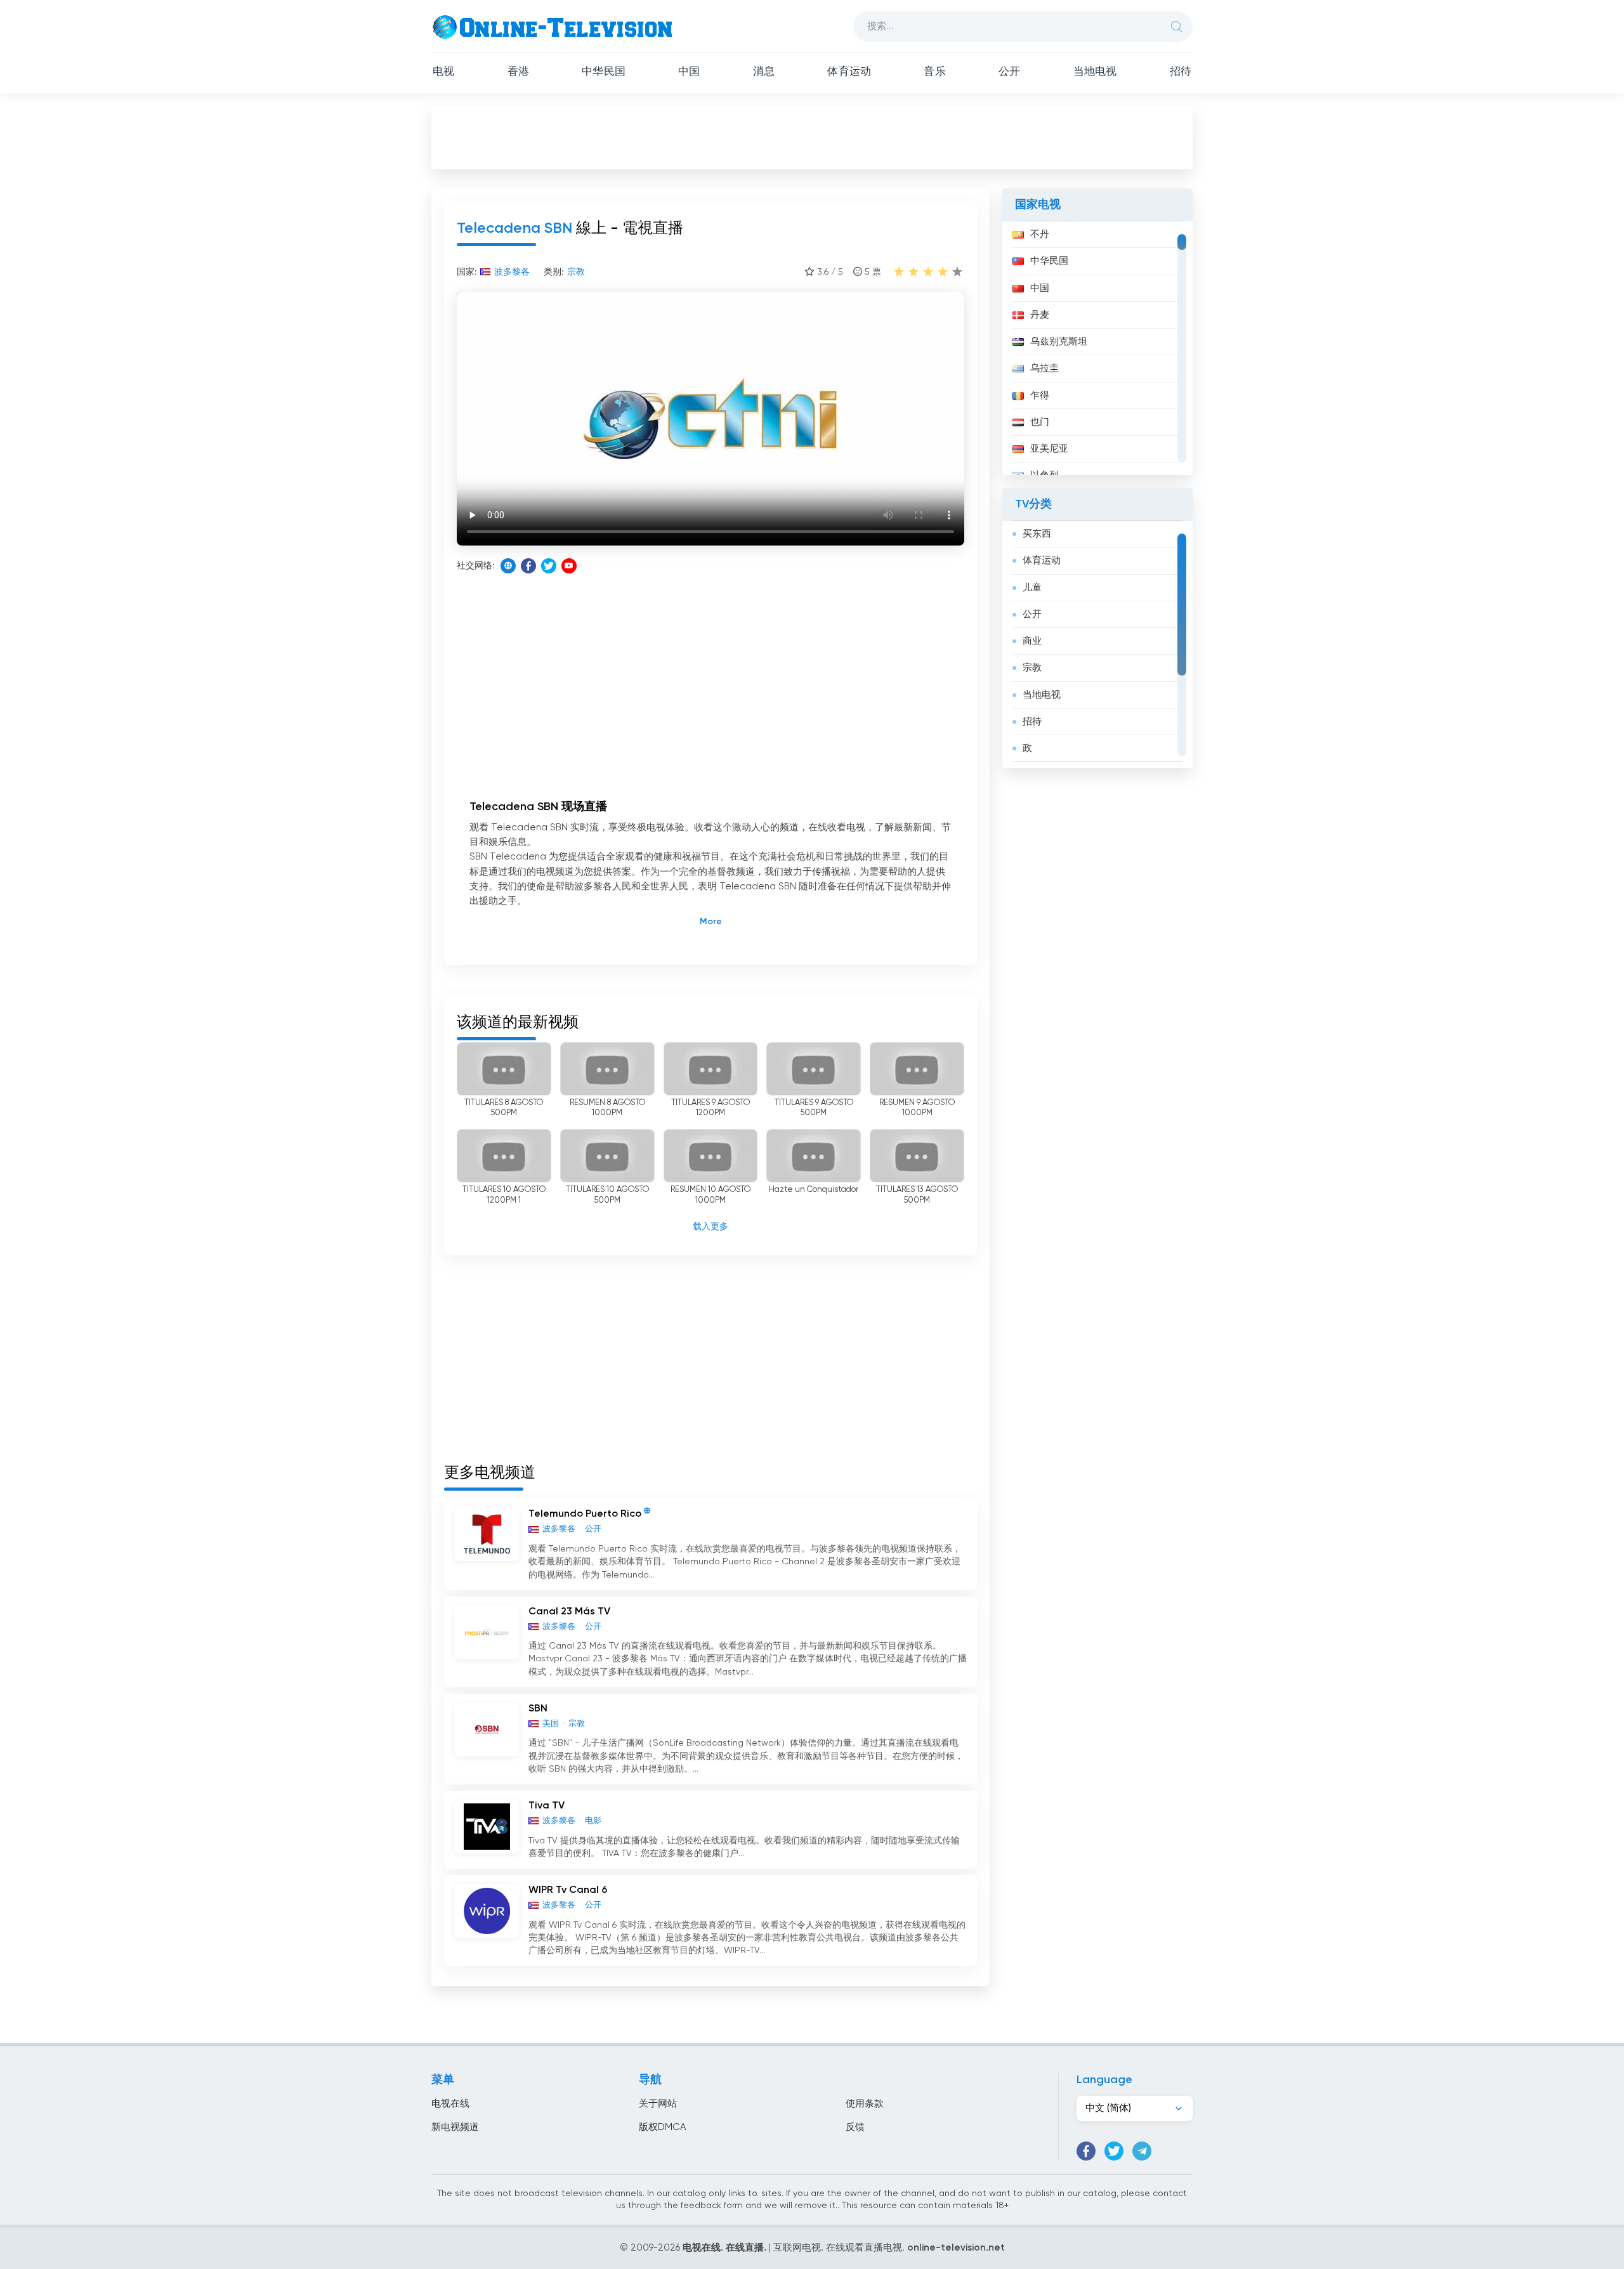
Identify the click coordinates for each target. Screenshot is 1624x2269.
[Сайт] (508, 566)
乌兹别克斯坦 (1059, 342)
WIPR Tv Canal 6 (568, 1890)
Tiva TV (547, 1806)
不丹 (1040, 234)
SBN (538, 1709)
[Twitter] (549, 566)
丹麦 (1040, 315)
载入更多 (710, 1227)
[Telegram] (1142, 2151)
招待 (1181, 72)
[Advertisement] (812, 137)
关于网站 (658, 2104)
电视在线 (450, 2104)
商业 (1032, 641)
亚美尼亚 (1049, 449)
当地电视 (1095, 72)
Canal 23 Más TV (569, 1612)
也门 (1040, 422)
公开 (1009, 72)
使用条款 (865, 2104)
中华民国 (604, 72)
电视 (443, 72)
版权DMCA (662, 2127)
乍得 (1040, 396)
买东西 (1037, 534)
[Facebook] (528, 566)
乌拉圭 (1044, 368)
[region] (1097, 348)
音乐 (934, 72)
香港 (518, 72)
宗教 (1032, 668)
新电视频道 (455, 2127)
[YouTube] (569, 566)
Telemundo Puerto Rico (585, 1515)
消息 (764, 72)
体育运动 (849, 72)
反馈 (855, 2127)
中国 (689, 72)
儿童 (1032, 588)
